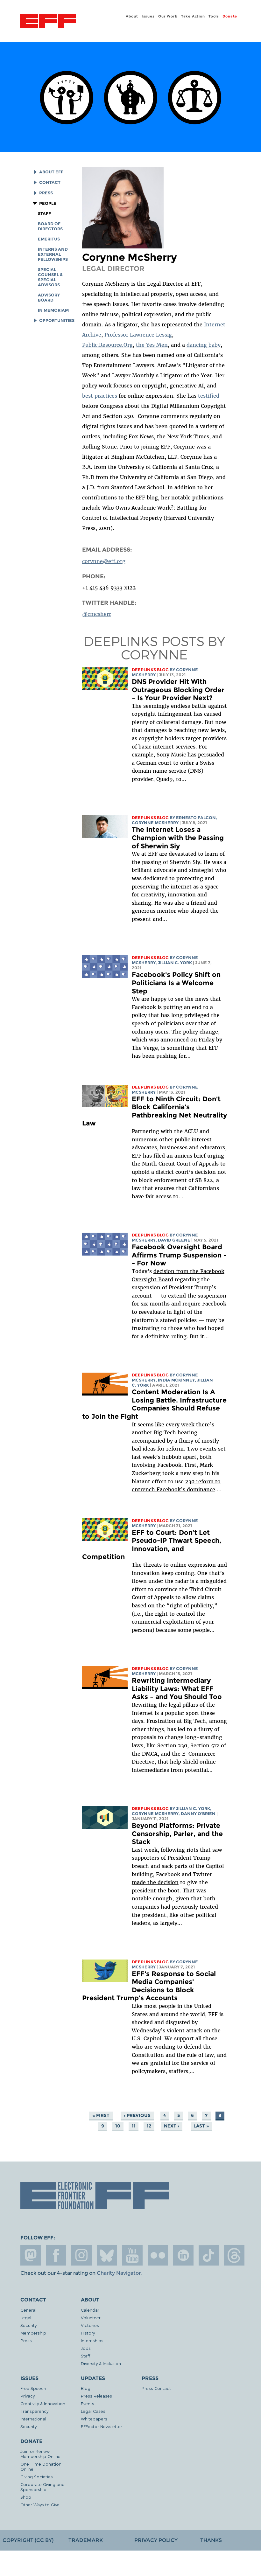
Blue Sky (107, 2255)
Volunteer (91, 2318)
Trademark (86, 2540)
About (132, 16)
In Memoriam (53, 310)
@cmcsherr (97, 614)
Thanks (211, 2540)
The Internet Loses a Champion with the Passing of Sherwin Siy (178, 838)
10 (118, 2126)
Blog (86, 2388)
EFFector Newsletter (102, 2426)
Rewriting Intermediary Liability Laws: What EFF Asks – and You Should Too (177, 1688)
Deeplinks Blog (150, 670)
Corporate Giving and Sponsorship (42, 2487)
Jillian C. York (175, 963)
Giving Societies (37, 2477)
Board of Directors (50, 226)
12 (149, 2126)
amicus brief (190, 1156)
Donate (230, 16)
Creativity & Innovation (43, 2403)
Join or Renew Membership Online (40, 2454)
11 (134, 2126)
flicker (158, 2255)
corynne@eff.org (104, 561)
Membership (33, 2333)
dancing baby (204, 345)
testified (209, 396)
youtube (132, 2255)
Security (28, 2325)
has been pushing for (159, 1056)
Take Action (193, 16)
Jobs (86, 2348)
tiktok (209, 2255)
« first (101, 2115)
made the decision (155, 1882)
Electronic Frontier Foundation (48, 22)
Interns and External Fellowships (53, 254)
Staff (44, 214)
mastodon (31, 2255)
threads (234, 2255)
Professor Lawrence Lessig (138, 335)
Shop (26, 2497)
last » (201, 2126)
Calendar (90, 2310)
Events (88, 2403)
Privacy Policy (156, 2540)
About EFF (51, 172)
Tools (214, 16)
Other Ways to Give (40, 2505)
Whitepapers (94, 2419)
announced (175, 1040)
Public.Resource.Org (107, 345)
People (48, 203)
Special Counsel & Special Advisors (50, 277)
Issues (148, 16)
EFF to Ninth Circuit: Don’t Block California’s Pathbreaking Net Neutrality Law (155, 1111)
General (28, 2310)
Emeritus (49, 239)
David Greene (174, 1240)
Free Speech (33, 2388)
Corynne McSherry (155, 823)
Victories (90, 2325)
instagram (81, 2255)
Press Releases (96, 2396)
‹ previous (137, 2115)
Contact (50, 182)
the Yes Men (152, 345)
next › (172, 2126)
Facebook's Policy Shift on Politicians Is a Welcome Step (176, 983)
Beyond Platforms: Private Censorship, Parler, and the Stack (177, 1834)
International (33, 2419)
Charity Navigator (119, 2273)
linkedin (183, 2255)
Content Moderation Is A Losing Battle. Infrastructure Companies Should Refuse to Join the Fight (154, 1404)
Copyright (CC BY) (28, 2540)
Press (46, 193)
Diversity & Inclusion (101, 2363)
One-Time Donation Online (41, 2466)
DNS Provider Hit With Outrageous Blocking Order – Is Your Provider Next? (178, 690)
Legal (26, 2318)
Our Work (168, 16)
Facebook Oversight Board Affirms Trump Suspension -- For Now (179, 1255)
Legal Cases (93, 2411)
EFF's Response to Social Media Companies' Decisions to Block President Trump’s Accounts (149, 1986)
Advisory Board (49, 298)
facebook (56, 2255)
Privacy (28, 2396)
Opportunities (57, 320)
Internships (92, 2340)
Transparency (34, 2411)
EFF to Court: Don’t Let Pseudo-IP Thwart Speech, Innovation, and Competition (152, 1545)
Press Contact (156, 2388)
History (88, 2333)
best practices (100, 396)
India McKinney (176, 1380)
